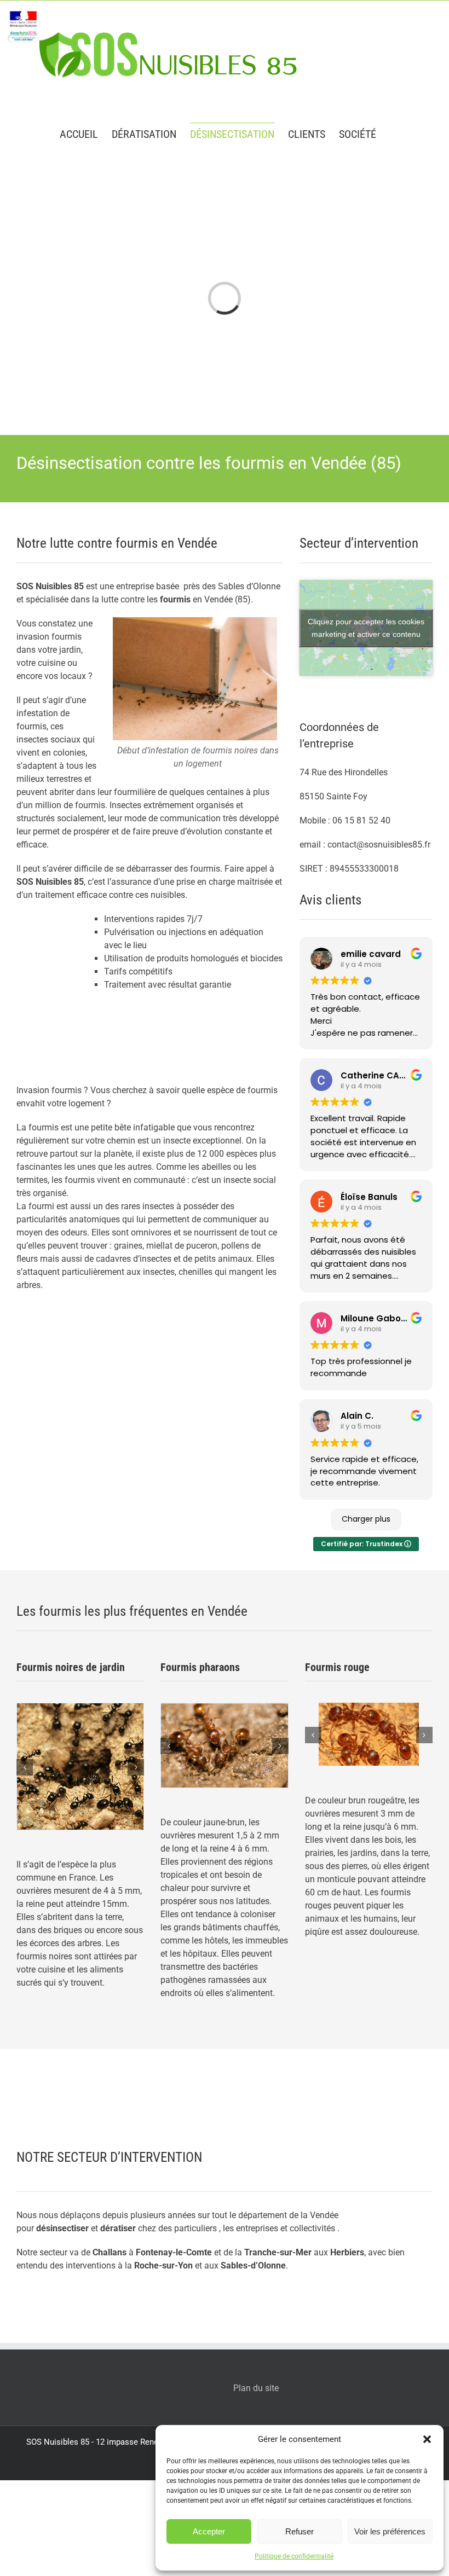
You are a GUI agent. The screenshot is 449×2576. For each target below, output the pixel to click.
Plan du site (256, 2388)
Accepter (209, 2531)
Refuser (300, 2531)
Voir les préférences (390, 2531)
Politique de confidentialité (294, 2556)
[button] (427, 2439)
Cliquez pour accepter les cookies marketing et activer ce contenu (366, 628)
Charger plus (366, 1519)
